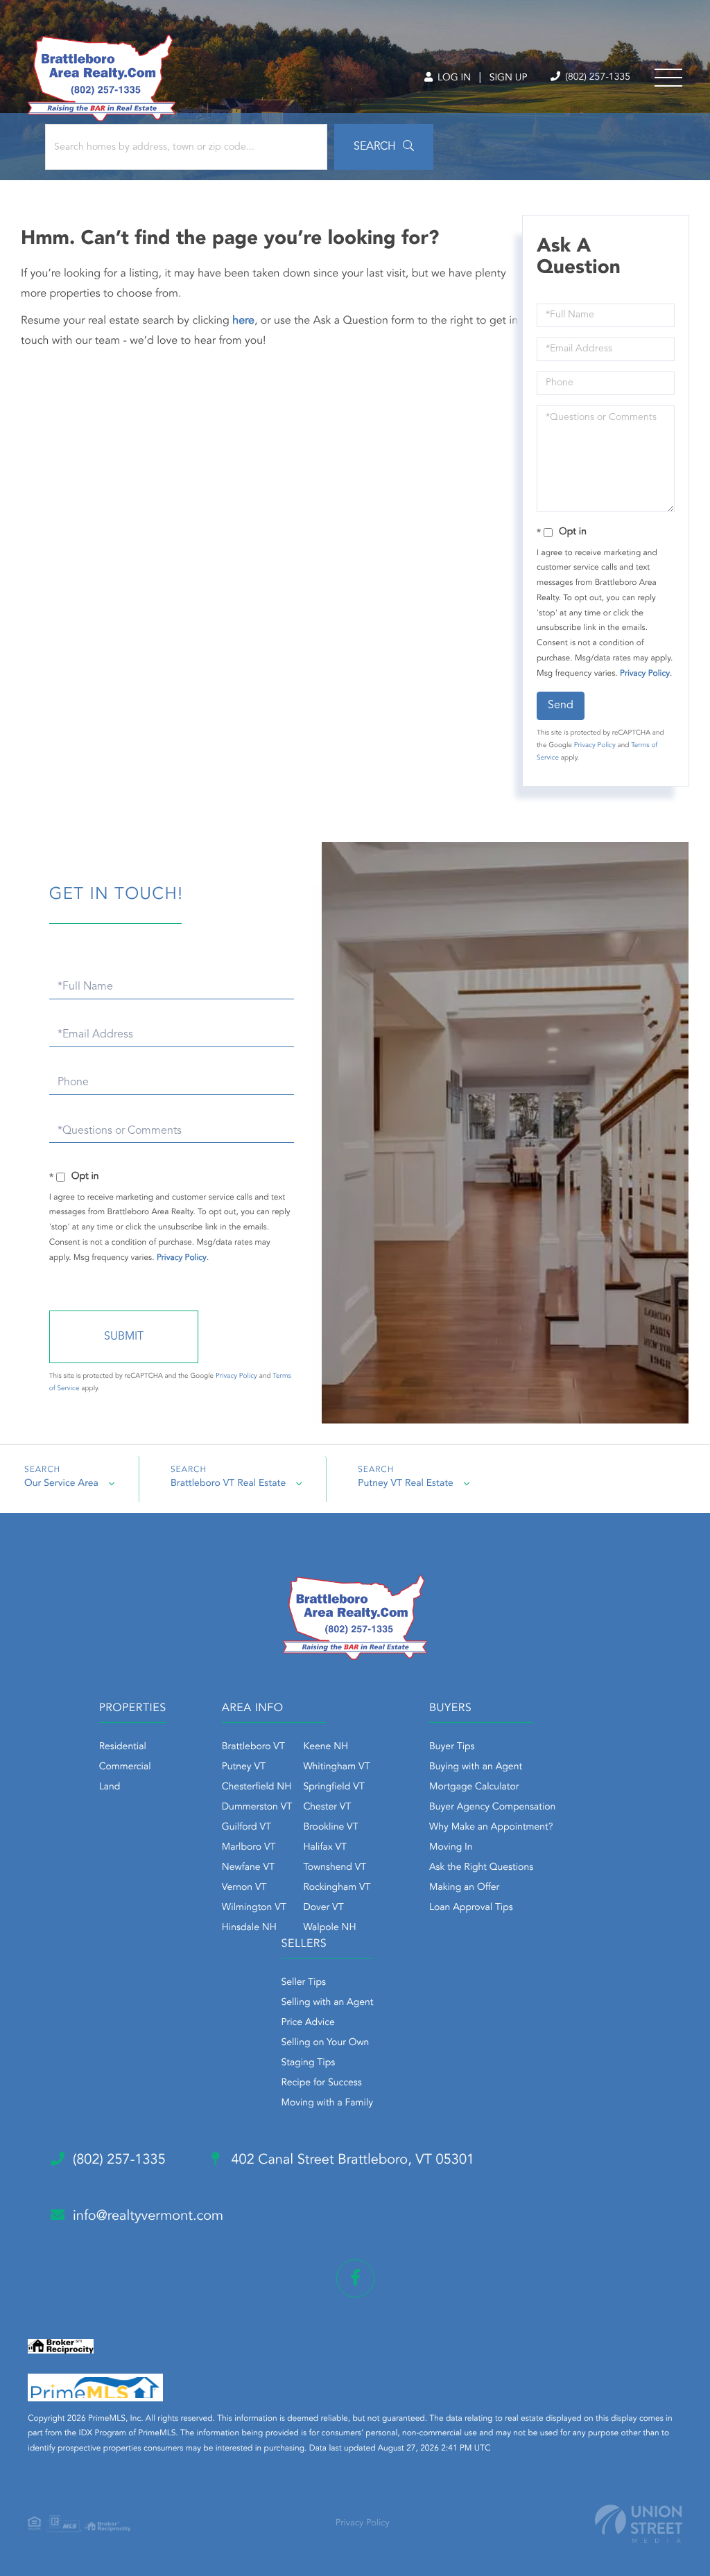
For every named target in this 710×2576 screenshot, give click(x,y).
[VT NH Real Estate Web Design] (639, 2524)
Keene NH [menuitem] (326, 1747)
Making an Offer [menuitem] (464, 1888)
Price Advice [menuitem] (308, 2023)
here (243, 321)
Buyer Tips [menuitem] (452, 1747)
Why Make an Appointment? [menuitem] (491, 1828)
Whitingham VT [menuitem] (336, 1767)
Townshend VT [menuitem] (335, 1868)
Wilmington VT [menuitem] (254, 1908)
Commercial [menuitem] (125, 1767)
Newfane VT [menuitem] (248, 1868)
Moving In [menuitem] (451, 1848)
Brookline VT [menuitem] (330, 1828)
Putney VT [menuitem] (244, 1767)
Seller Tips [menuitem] (304, 1983)
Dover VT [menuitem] (323, 1908)
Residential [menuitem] (123, 1747)
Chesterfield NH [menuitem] (257, 1787)
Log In (453, 78)
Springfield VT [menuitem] (334, 1787)
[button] (384, 147)
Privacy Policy (645, 674)
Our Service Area (61, 1484)
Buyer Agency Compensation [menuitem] (492, 1807)
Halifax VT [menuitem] (325, 1848)
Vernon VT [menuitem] (244, 1888)
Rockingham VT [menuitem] (337, 1888)
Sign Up (509, 78)
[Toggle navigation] (668, 78)
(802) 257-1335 (596, 78)
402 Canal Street (351, 2160)
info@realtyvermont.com (148, 2216)
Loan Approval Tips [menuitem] (471, 1908)
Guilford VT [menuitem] (246, 1828)
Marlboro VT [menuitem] (249, 1848)
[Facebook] (355, 2278)
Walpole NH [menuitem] (329, 1928)
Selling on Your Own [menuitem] (326, 2043)
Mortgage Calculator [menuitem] (474, 1787)
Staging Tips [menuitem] (309, 2063)
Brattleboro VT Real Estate (228, 1484)
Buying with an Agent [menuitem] (476, 1767)
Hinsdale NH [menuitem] (249, 1928)
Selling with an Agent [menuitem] (328, 2003)
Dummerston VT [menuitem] (257, 1807)
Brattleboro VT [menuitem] (253, 1747)
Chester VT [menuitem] (327, 1807)
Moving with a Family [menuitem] (328, 2103)
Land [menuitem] (110, 1787)
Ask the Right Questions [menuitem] (481, 1868)
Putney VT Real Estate (406, 1484)
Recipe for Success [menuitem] (322, 2083)
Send (561, 706)
